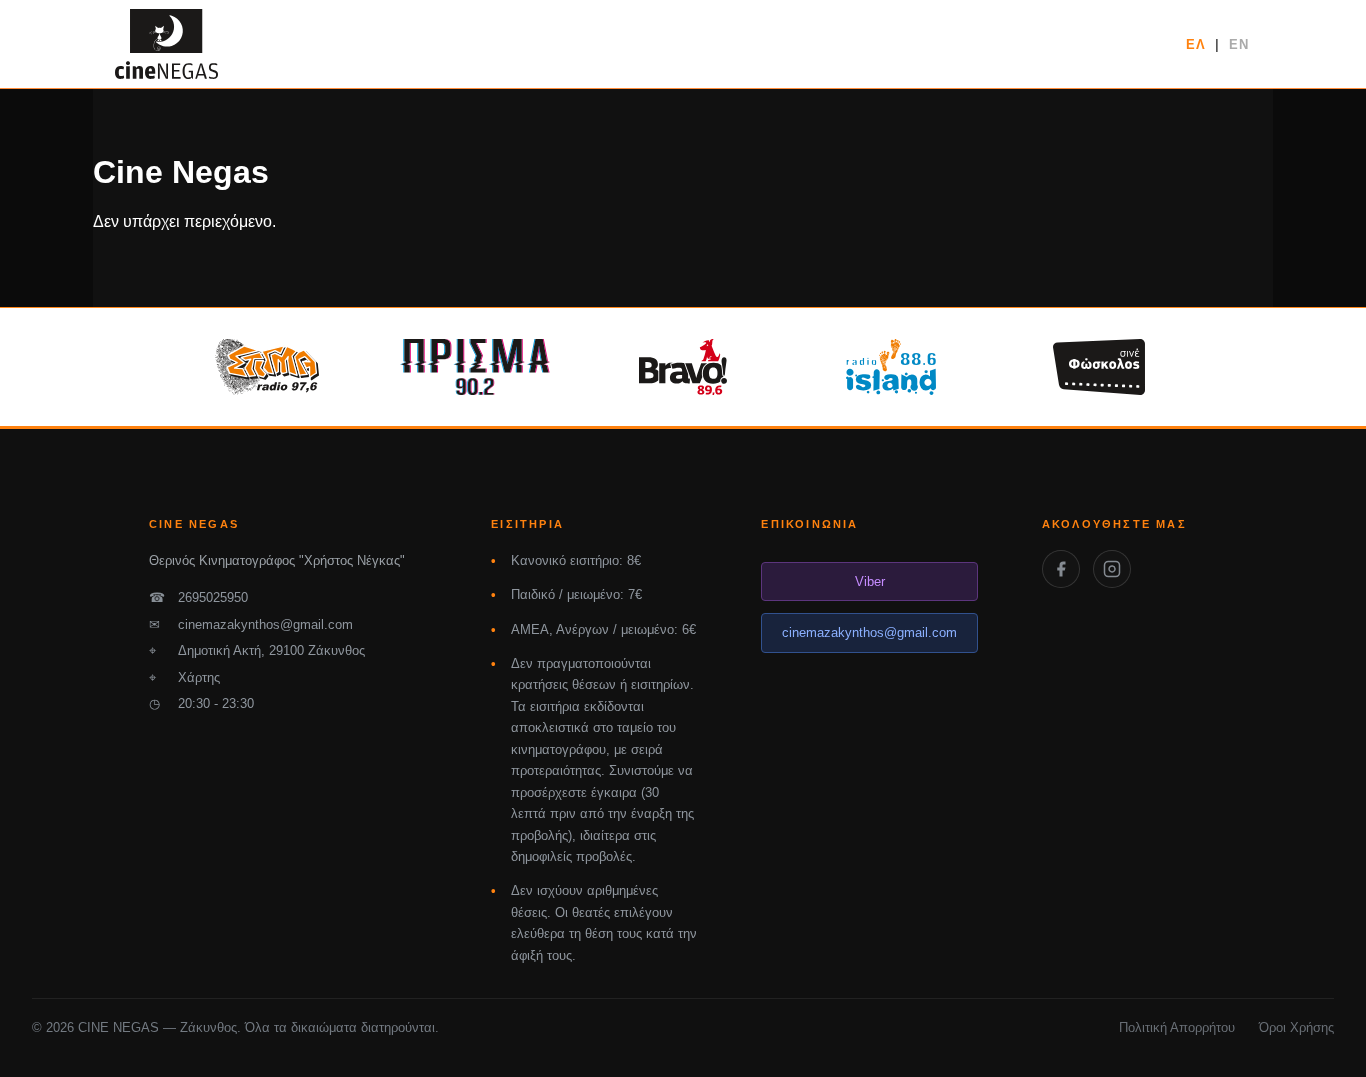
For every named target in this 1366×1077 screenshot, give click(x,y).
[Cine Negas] (166, 44)
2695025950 (198, 597)
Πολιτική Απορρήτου (1177, 1027)
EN (1239, 44)
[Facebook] (1061, 569)
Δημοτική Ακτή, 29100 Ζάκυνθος (257, 650)
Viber (870, 581)
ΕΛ (1196, 44)
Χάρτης (184, 677)
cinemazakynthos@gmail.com (251, 624)
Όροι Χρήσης (1296, 1027)
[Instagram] (1112, 569)
